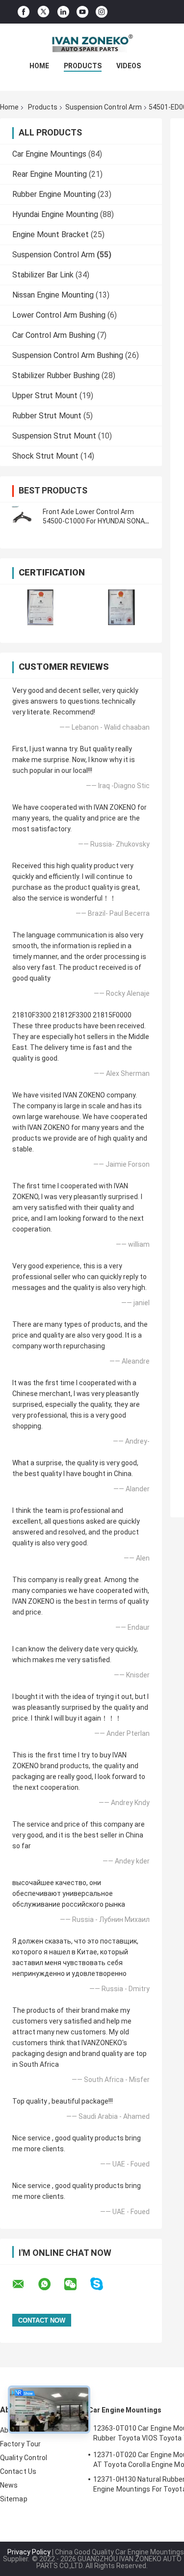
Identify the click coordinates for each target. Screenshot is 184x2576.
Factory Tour (20, 2444)
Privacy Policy (29, 2552)
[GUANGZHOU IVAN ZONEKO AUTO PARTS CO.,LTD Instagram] (102, 12)
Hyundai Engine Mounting (55, 214)
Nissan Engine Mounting (53, 295)
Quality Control (24, 2458)
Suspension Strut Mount (54, 436)
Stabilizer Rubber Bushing (56, 375)
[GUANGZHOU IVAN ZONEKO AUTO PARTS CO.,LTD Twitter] (43, 12)
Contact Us (18, 2471)
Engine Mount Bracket (51, 234)
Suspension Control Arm (104, 107)
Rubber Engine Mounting (54, 194)
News (9, 2485)
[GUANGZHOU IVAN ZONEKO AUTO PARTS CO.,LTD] (92, 43)
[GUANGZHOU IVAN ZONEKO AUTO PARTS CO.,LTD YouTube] (82, 12)
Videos (129, 66)
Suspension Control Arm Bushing (68, 355)
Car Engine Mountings (49, 154)
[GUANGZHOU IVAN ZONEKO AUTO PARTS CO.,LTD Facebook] (24, 12)
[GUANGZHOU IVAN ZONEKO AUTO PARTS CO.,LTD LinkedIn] (63, 12)
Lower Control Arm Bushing (59, 315)
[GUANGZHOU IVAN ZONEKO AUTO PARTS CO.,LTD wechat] (77, 2284)
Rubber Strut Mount (47, 416)
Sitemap (14, 2499)
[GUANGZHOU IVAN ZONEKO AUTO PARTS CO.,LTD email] (25, 2284)
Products (83, 66)
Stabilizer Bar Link (43, 275)
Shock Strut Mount (45, 456)
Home (39, 66)
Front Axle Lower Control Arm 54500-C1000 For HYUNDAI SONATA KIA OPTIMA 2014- (98, 521)
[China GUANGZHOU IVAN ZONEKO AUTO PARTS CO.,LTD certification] (40, 607)
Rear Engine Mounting (50, 174)
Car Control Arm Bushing (54, 335)
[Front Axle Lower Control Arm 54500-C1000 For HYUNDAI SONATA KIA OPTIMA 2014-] (22, 517)
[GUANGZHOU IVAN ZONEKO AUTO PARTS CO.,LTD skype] (103, 2284)
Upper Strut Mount (45, 396)
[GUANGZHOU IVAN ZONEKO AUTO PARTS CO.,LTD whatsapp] (51, 2284)
